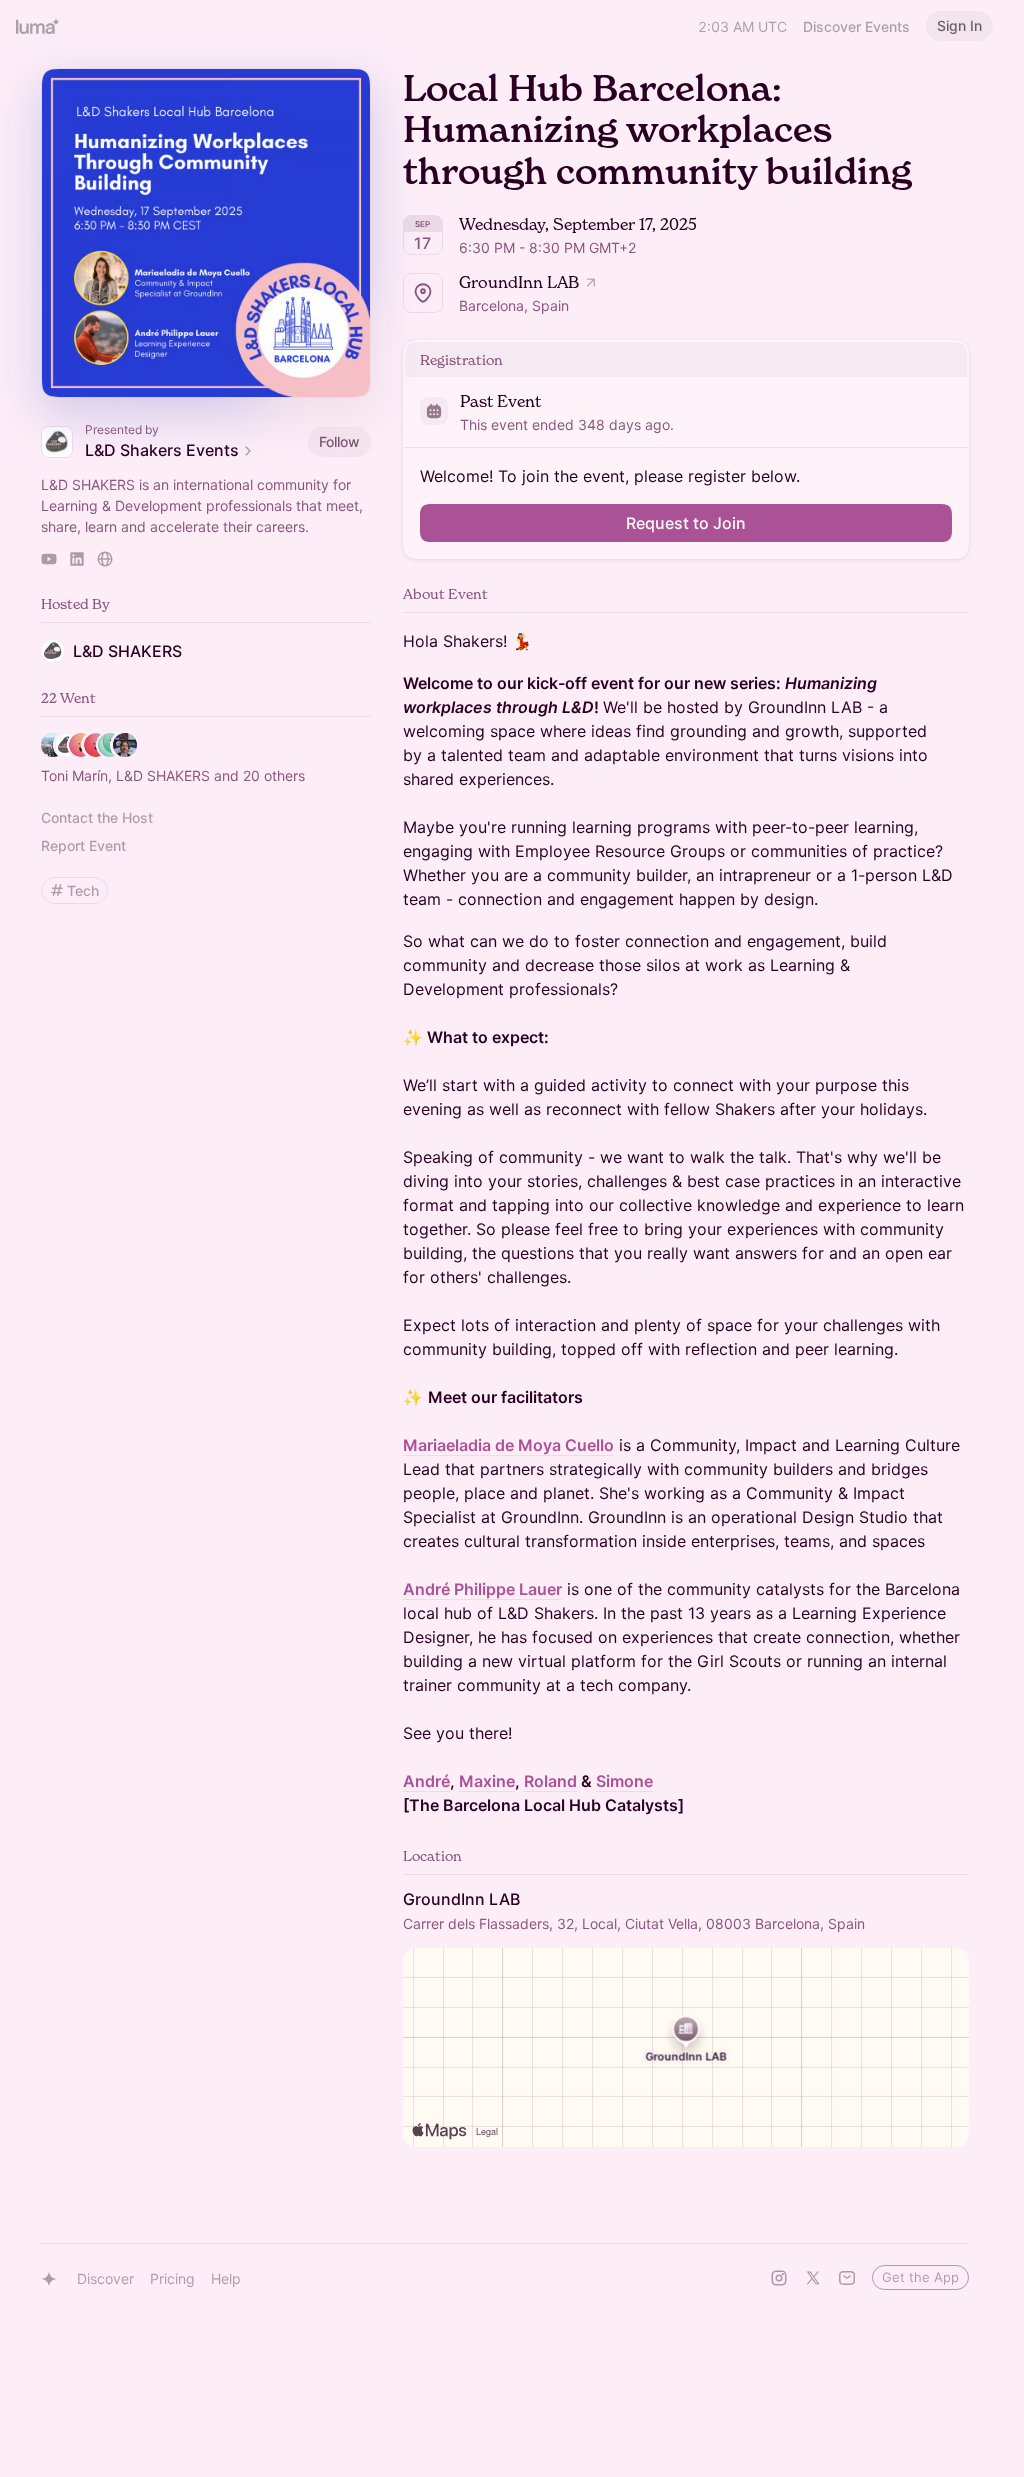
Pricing (172, 2278)
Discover (105, 2278)
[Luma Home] (38, 26)
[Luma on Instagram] (779, 2278)
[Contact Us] (847, 2278)
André (426, 1781)
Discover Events (856, 26)
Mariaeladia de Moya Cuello (508, 1445)
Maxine (487, 1781)
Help (226, 2278)
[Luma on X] (813, 2278)
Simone (624, 1781)
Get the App (920, 2277)
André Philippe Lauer (482, 1589)
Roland (550, 1781)
